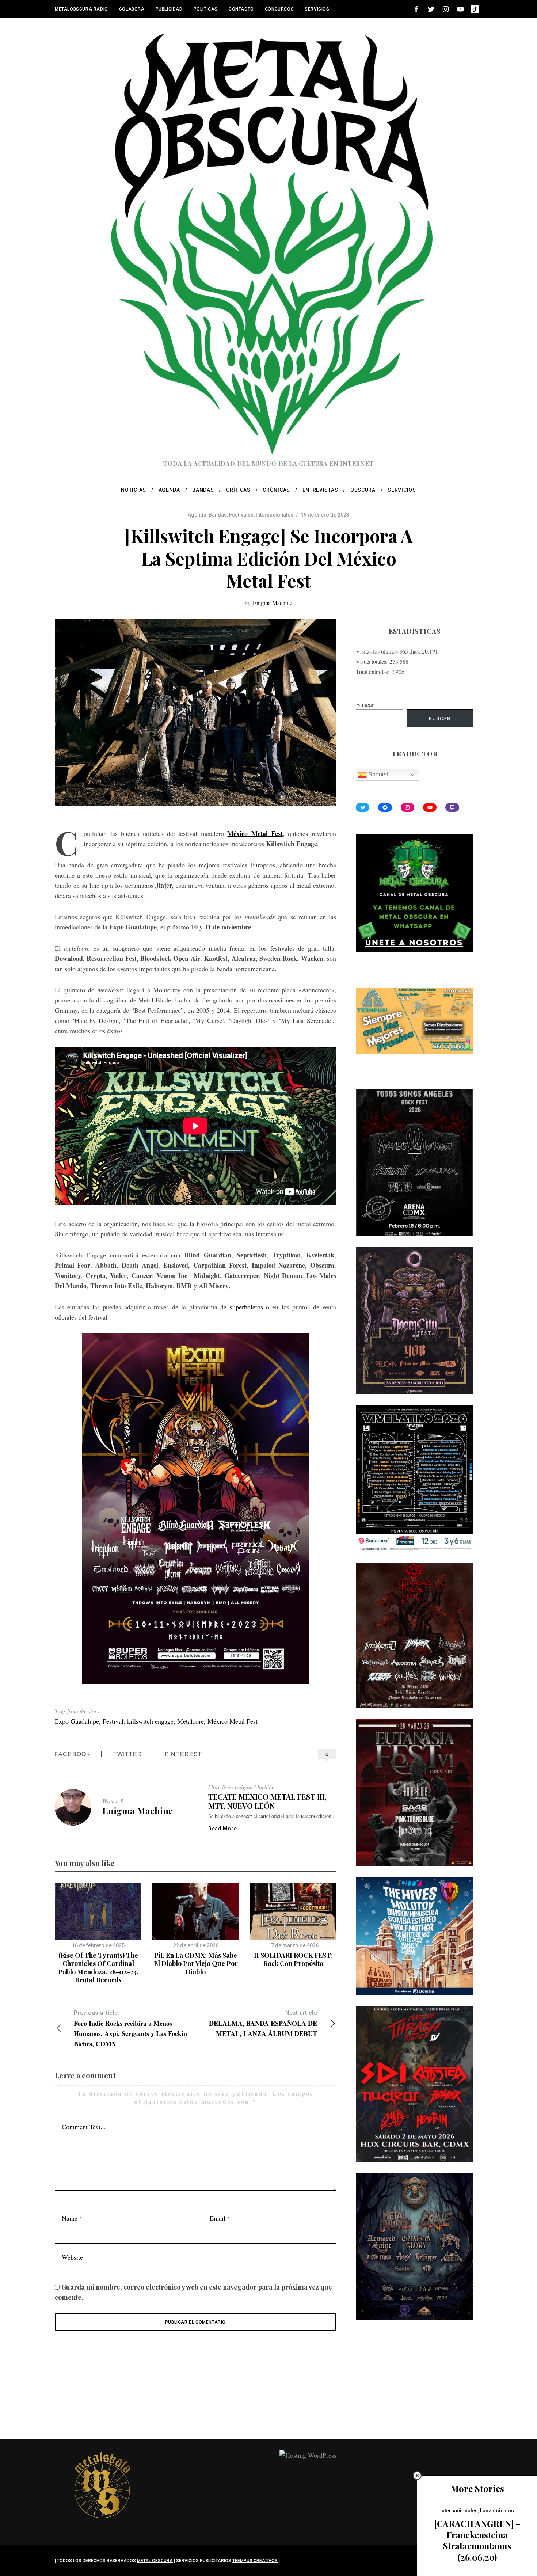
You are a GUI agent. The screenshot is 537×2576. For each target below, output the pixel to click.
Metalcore (191, 1721)
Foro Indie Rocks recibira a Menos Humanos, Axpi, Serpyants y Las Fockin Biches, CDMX (130, 2029)
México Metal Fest (233, 1721)
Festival (113, 1721)
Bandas (218, 515)
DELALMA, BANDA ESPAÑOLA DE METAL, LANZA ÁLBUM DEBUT (263, 2024)
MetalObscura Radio (81, 9)
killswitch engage (150, 1721)
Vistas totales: (373, 661)
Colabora (132, 9)
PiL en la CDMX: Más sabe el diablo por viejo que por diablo (196, 1964)
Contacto (241, 9)
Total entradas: (374, 672)
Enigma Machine (273, 603)
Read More (222, 1829)
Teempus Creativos (255, 2561)
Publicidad (169, 9)
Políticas (206, 9)
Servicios (317, 9)
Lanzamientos (497, 2511)
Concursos (279, 9)
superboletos (246, 1307)
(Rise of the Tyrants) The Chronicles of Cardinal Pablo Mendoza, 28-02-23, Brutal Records (98, 1968)
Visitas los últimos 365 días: (389, 651)
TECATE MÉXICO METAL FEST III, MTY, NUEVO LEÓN (267, 1801)
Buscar (365, 704)
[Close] (417, 2476)
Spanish (378, 774)
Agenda (197, 515)
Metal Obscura (155, 2561)
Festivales (241, 515)
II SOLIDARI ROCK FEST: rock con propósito (293, 1959)
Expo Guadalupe (77, 1721)
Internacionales (275, 515)
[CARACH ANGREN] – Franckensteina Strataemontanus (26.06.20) (477, 2540)
